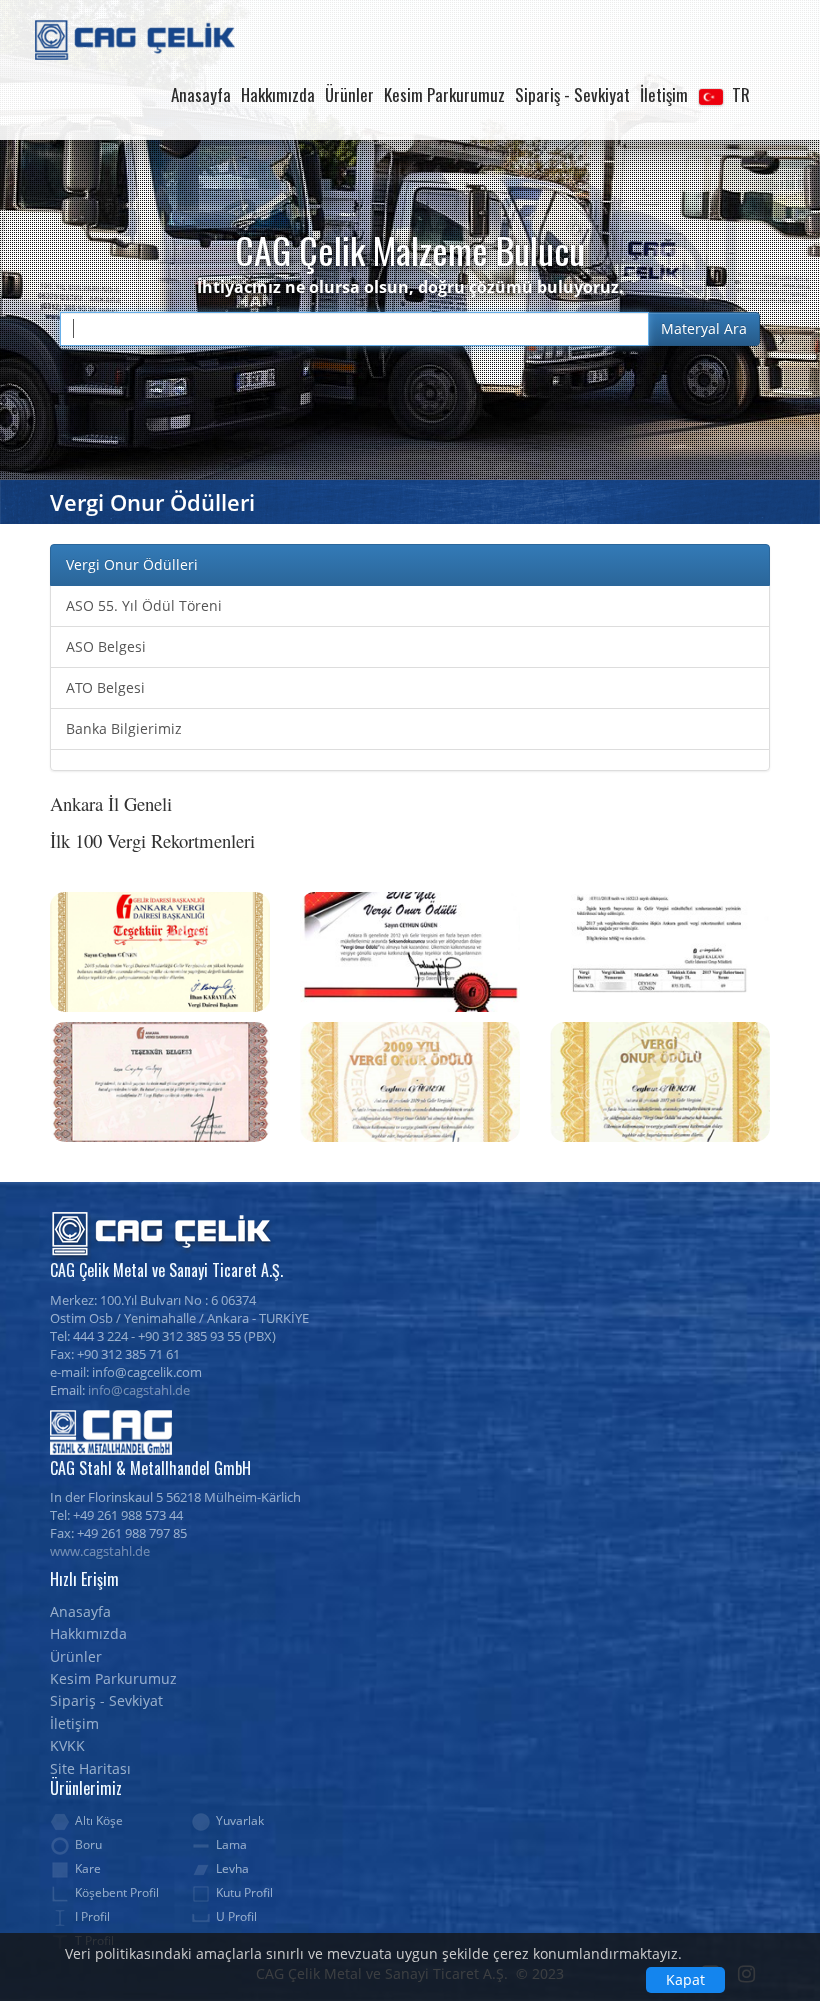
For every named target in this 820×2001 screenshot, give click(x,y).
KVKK (67, 1745)
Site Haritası (90, 1768)
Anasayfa (201, 94)
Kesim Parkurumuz (444, 94)
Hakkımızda (278, 94)
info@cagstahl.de (139, 1390)
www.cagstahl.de (100, 1551)
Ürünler (349, 94)
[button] (724, 95)
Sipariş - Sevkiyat (572, 94)
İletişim (664, 94)
